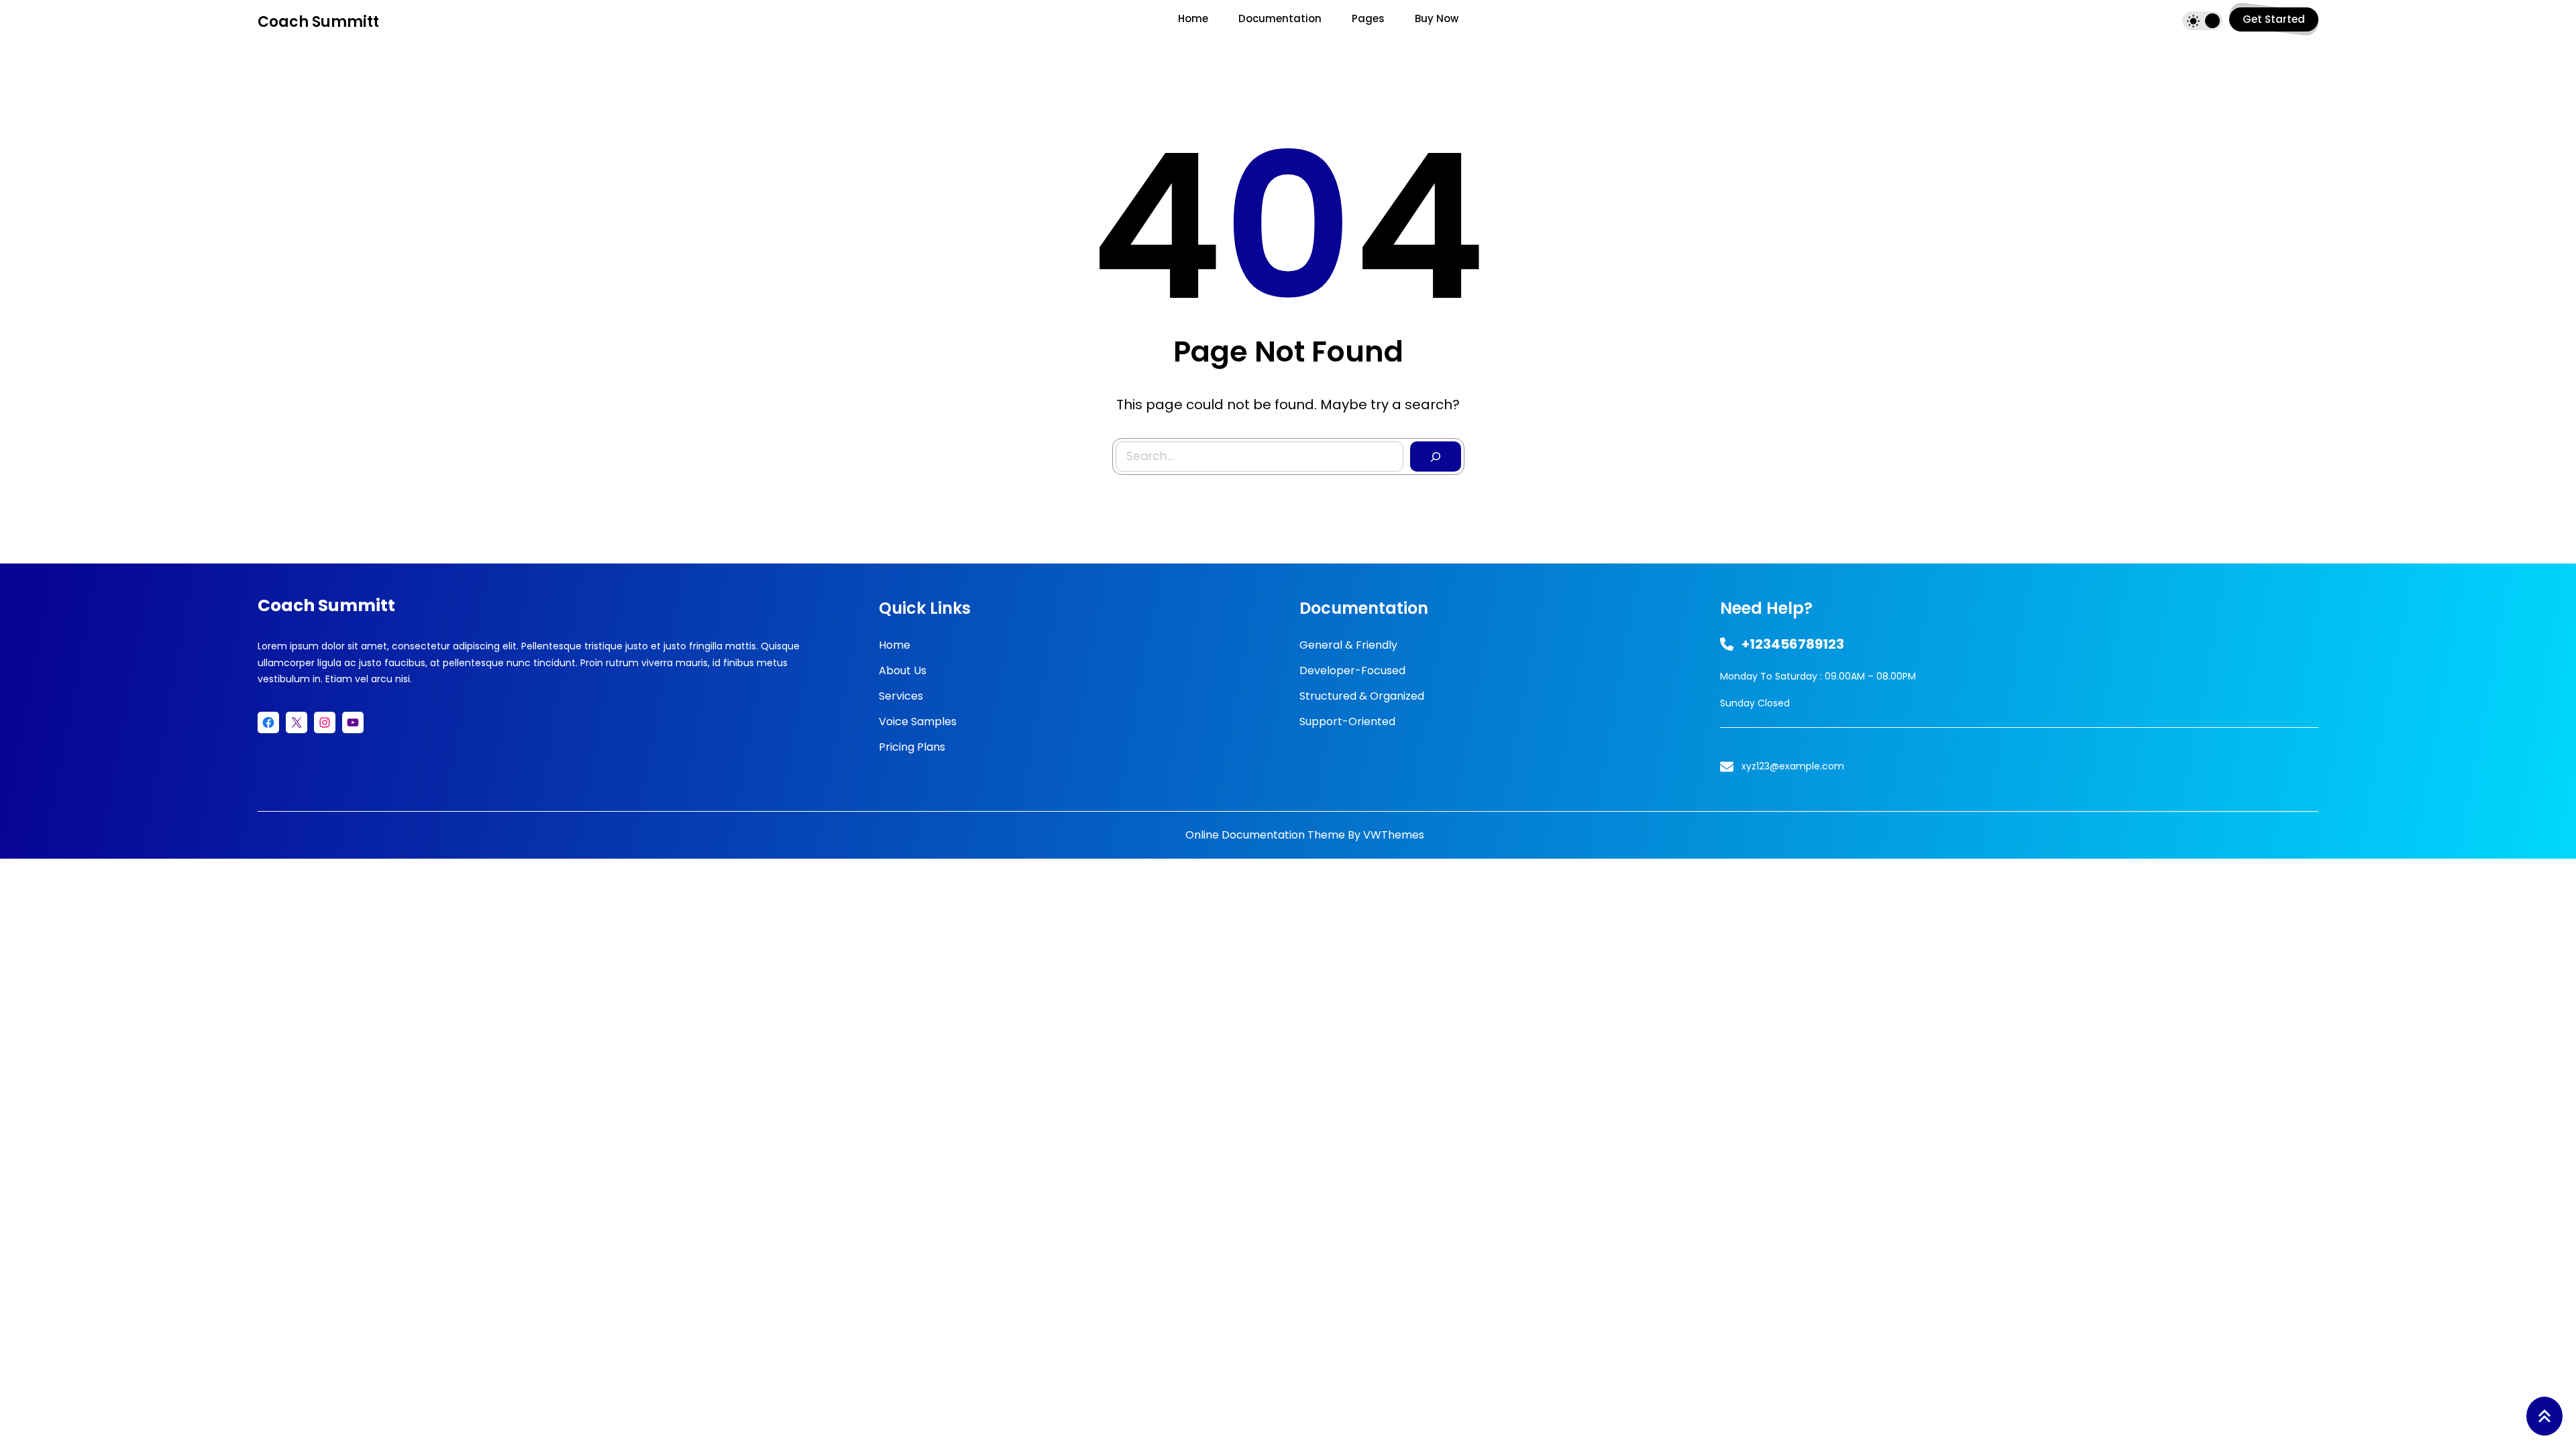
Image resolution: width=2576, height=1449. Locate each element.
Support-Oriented (1347, 721)
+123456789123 (1793, 644)
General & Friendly (1348, 645)
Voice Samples (918, 721)
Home (895, 645)
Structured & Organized (1362, 696)
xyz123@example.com (1793, 766)
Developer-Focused (1352, 670)
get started (2274, 19)
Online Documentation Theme (1265, 835)
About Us (903, 670)
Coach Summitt (318, 22)
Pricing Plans (912, 747)
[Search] (1436, 457)
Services (901, 696)
